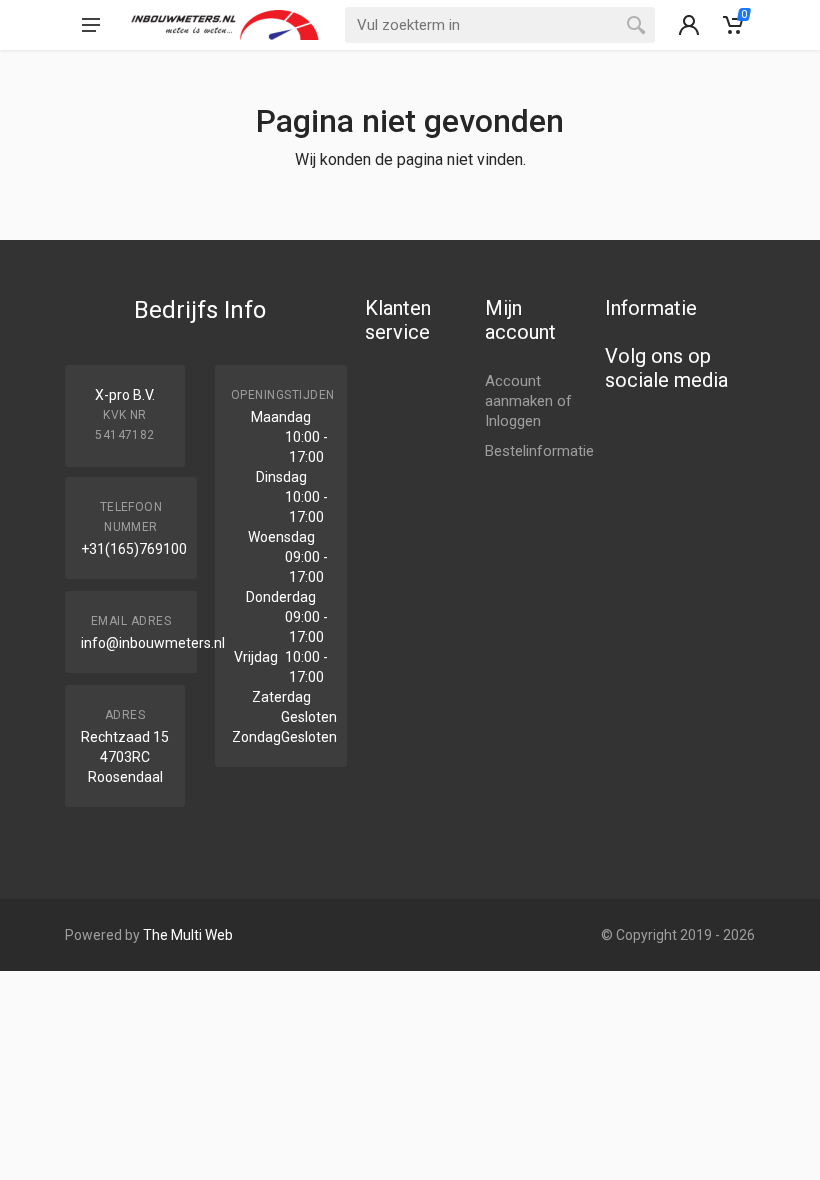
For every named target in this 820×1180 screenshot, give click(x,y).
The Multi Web (188, 935)
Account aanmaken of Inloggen (528, 401)
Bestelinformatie (539, 451)
